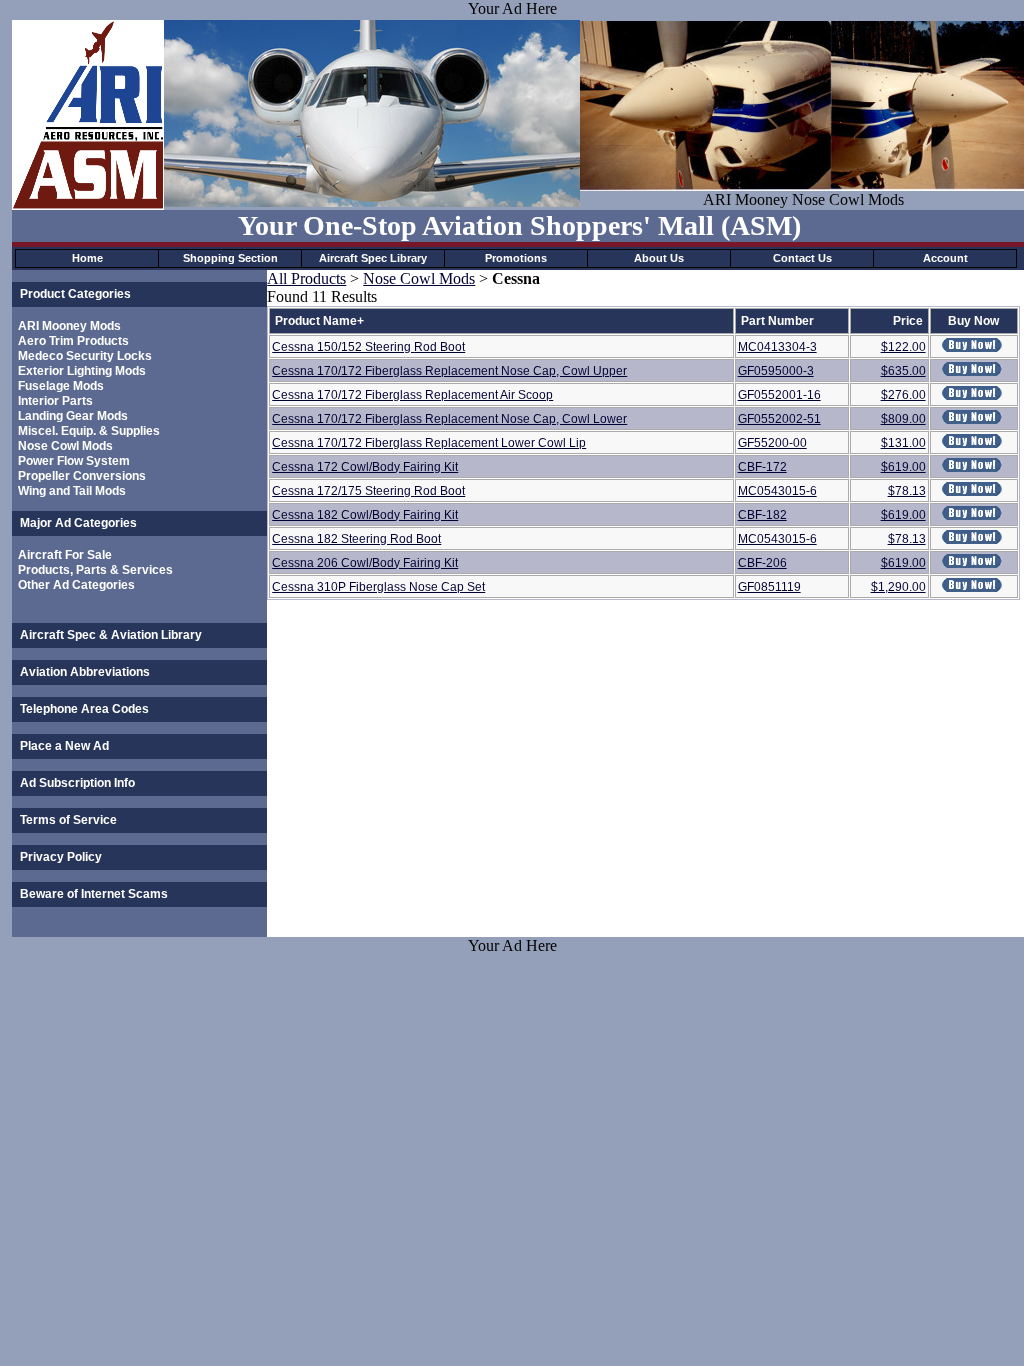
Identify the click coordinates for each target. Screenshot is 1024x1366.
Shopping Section (230, 258)
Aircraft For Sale (65, 555)
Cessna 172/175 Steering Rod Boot (368, 491)
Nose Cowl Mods (65, 446)
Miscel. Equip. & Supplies (89, 431)
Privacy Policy (61, 857)
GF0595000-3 (776, 371)
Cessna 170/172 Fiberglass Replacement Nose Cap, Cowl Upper (449, 371)
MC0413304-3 (777, 347)
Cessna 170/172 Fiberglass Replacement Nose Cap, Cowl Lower (449, 419)
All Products (306, 278)
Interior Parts (55, 401)
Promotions (516, 258)
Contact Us (802, 258)
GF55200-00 (772, 443)
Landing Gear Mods (73, 416)
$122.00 (903, 347)
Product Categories (75, 294)
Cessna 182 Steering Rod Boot (356, 539)
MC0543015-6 (777, 491)
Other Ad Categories (76, 585)
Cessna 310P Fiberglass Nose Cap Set (378, 587)
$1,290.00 (898, 587)
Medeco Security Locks (85, 356)
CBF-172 (762, 467)
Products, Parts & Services (95, 570)
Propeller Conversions (82, 476)
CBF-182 (762, 515)
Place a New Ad (64, 746)
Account (945, 258)
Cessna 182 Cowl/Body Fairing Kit (365, 515)
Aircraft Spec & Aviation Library (111, 635)
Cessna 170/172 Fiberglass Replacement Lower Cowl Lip (429, 443)
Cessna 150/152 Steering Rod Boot (368, 347)
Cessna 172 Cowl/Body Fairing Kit (365, 467)
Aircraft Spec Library (373, 258)
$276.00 (903, 395)
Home (87, 258)
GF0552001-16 (779, 395)
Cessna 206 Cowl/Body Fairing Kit (365, 563)
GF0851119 (769, 587)
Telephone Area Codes (84, 709)
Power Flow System (74, 461)
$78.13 (907, 491)
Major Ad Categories (78, 523)
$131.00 (903, 443)
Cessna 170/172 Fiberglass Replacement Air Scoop (412, 395)
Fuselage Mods (61, 386)
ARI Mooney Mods (69, 326)
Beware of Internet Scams (94, 894)
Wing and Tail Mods (72, 491)
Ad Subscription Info (77, 783)
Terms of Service (68, 820)
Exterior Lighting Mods (82, 371)
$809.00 (903, 419)
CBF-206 (762, 563)
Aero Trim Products (73, 341)
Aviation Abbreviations (85, 672)
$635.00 (903, 371)
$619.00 (903, 467)
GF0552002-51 (779, 419)
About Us (659, 258)
